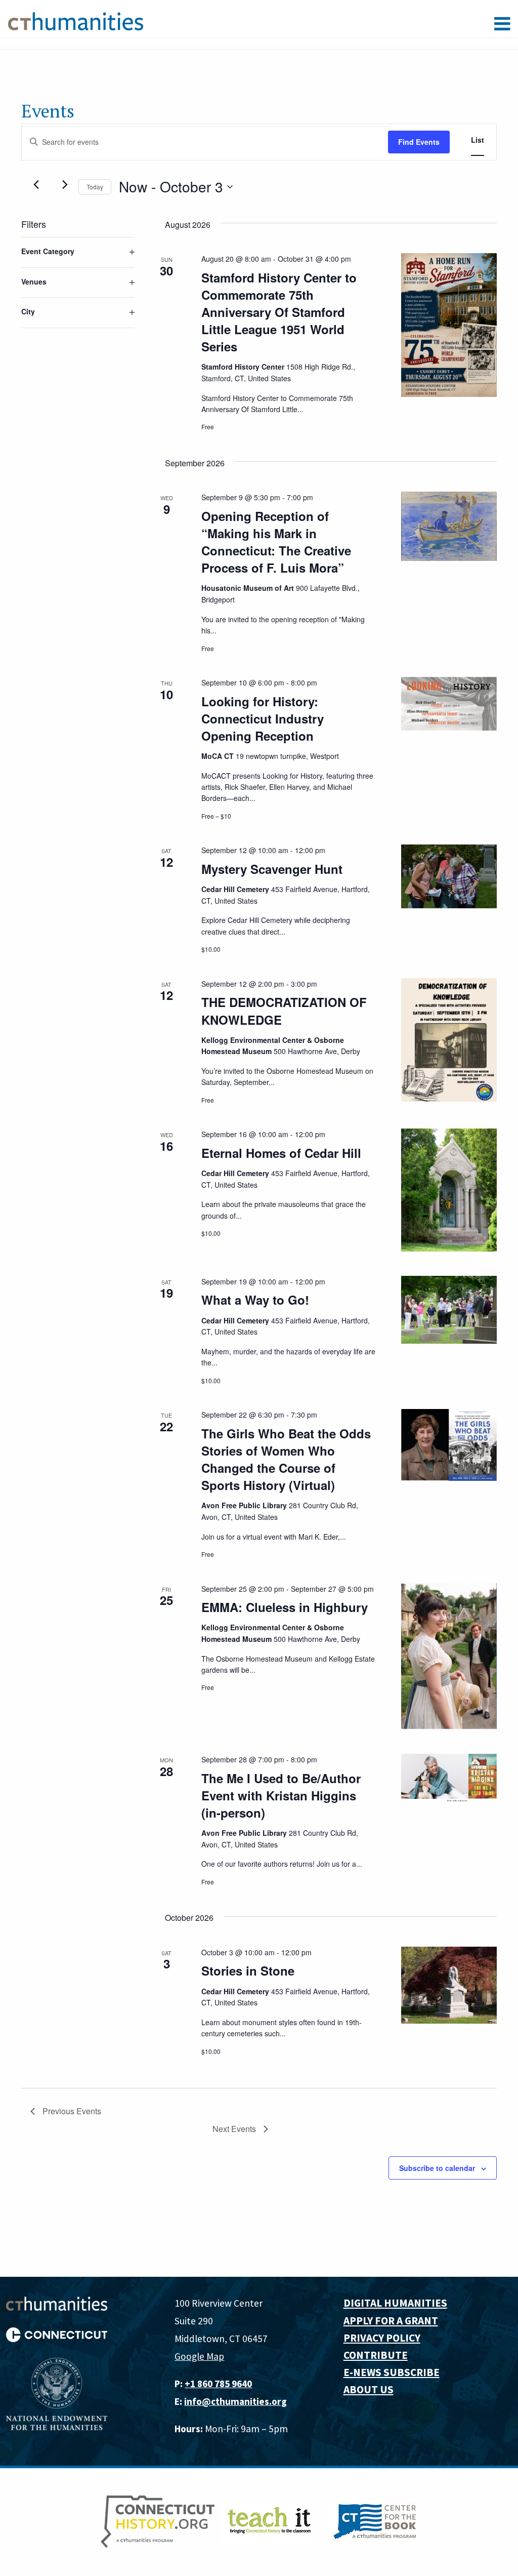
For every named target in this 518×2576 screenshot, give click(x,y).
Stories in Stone (248, 1970)
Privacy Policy (382, 2338)
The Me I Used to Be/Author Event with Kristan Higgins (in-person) (281, 1795)
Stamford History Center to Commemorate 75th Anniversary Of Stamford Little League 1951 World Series (279, 312)
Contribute (376, 2355)
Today (95, 187)
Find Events (419, 142)
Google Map (199, 2356)
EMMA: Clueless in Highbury (285, 1607)
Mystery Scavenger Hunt (272, 869)
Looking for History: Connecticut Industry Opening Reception (263, 718)
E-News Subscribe (392, 2372)
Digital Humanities (395, 2303)
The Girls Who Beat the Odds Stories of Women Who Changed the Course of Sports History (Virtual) (286, 1459)
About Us (369, 2389)
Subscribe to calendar (437, 2168)
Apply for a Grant (391, 2321)
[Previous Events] (36, 185)
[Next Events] (65, 185)
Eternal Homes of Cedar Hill (281, 1153)
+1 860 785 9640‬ (218, 2384)
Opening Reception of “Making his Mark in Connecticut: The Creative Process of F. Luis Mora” (276, 542)
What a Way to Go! (255, 1300)
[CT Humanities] (76, 21)
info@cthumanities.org (235, 2401)
